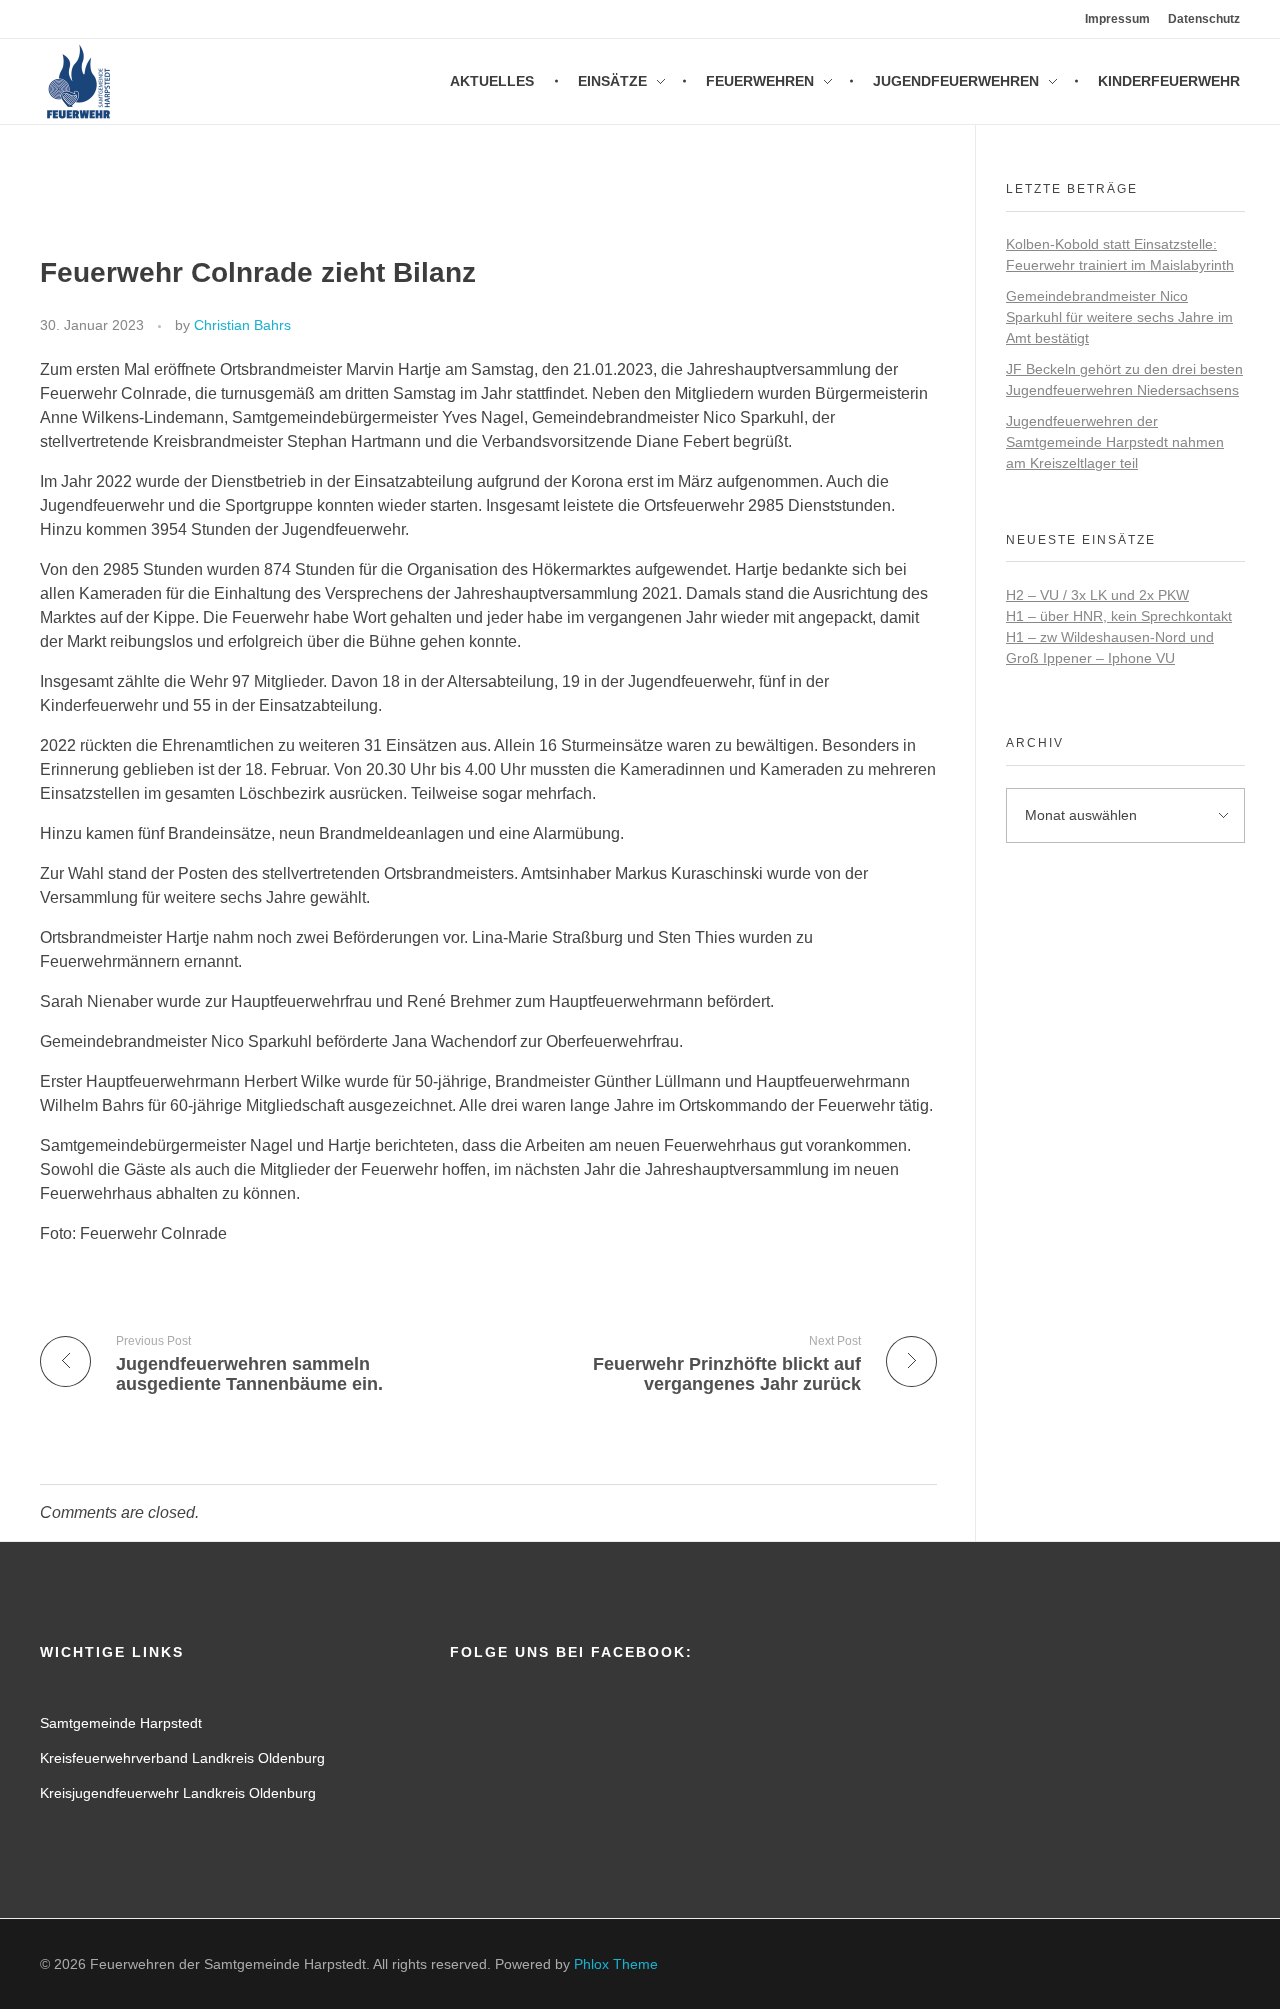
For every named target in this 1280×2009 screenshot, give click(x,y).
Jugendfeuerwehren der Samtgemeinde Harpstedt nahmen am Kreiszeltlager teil (1115, 442)
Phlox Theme (616, 1964)
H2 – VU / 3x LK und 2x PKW (1097, 595)
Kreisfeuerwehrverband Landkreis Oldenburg (182, 1758)
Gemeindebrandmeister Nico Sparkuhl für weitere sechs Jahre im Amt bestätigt (1119, 317)
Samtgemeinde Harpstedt (121, 1723)
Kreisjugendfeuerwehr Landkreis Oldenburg (178, 1793)
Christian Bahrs (242, 325)
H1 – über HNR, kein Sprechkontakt (1119, 616)
